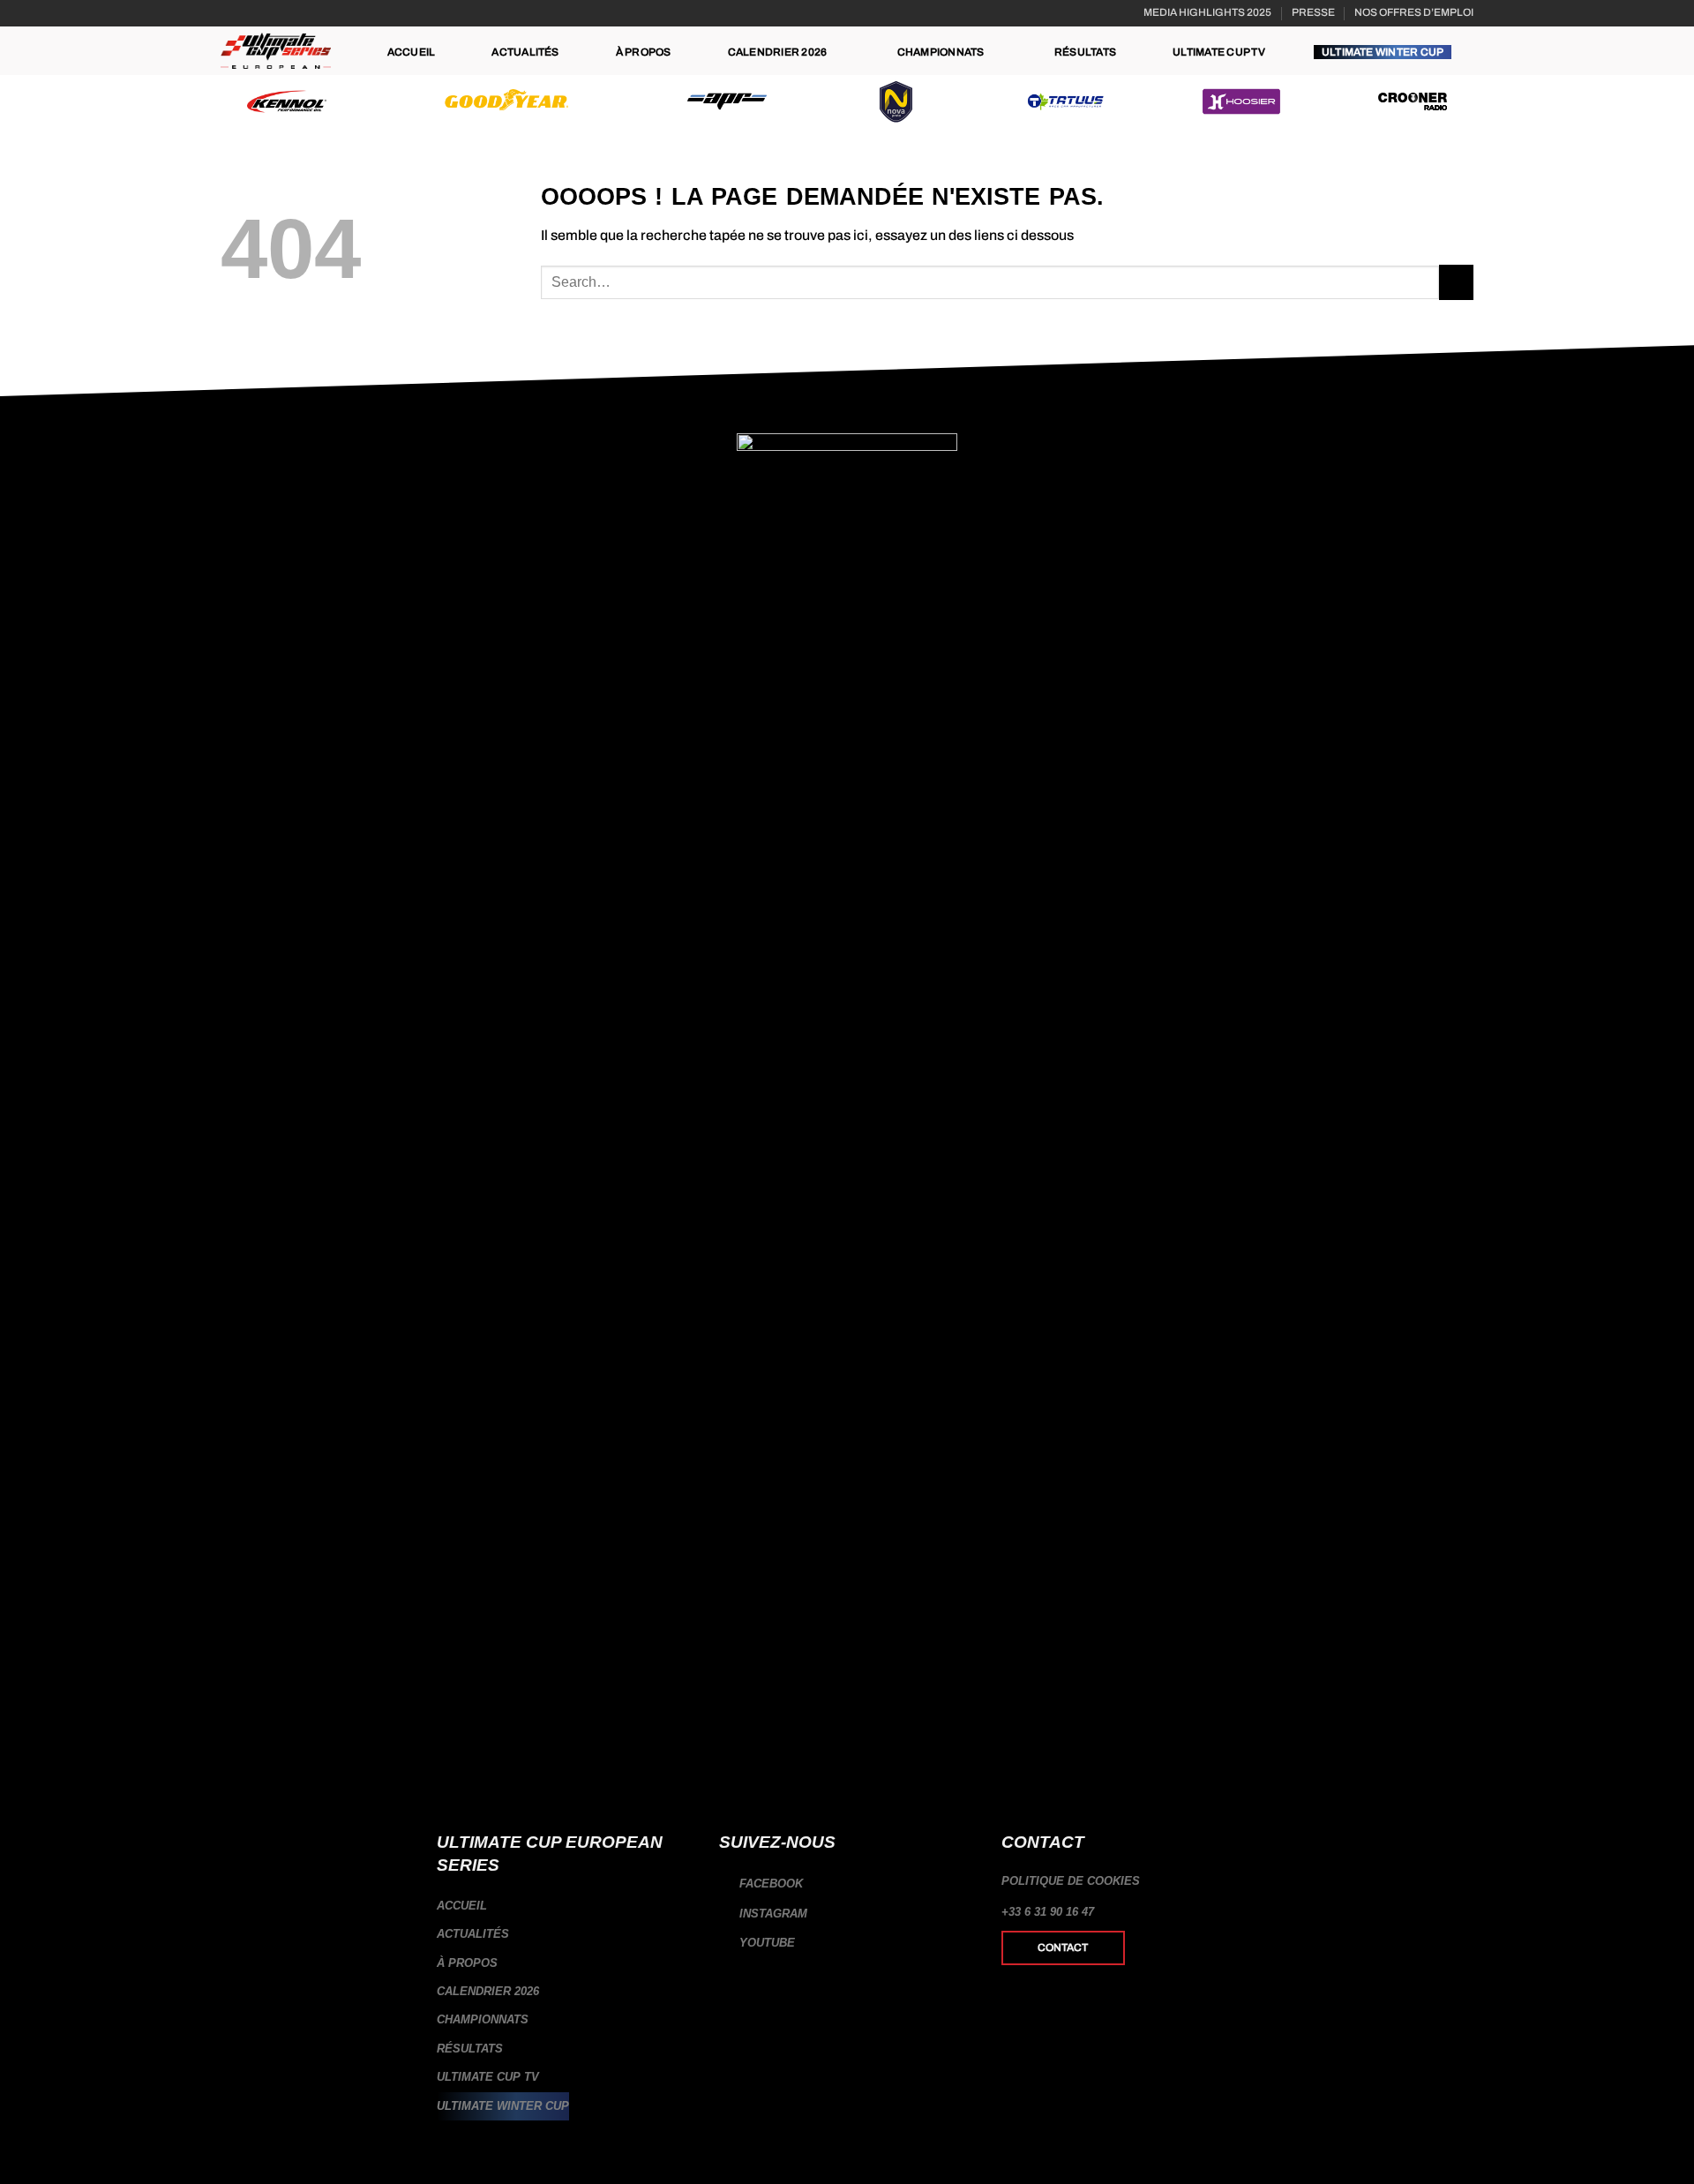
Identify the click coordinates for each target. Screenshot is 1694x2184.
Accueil (412, 52)
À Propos (644, 52)
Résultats (1085, 52)
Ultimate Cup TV (1219, 52)
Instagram (772, 1914)
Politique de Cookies (1071, 1881)
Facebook (769, 1884)
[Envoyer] (1456, 282)
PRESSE (1313, 12)
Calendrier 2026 (778, 52)
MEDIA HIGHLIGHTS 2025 (1207, 12)
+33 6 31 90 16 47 (1048, 1912)
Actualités (525, 52)
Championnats (941, 52)
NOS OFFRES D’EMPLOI (1414, 12)
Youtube (765, 1943)
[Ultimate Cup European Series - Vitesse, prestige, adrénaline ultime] (276, 51)
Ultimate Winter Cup (1383, 52)
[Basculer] (686, 1992)
